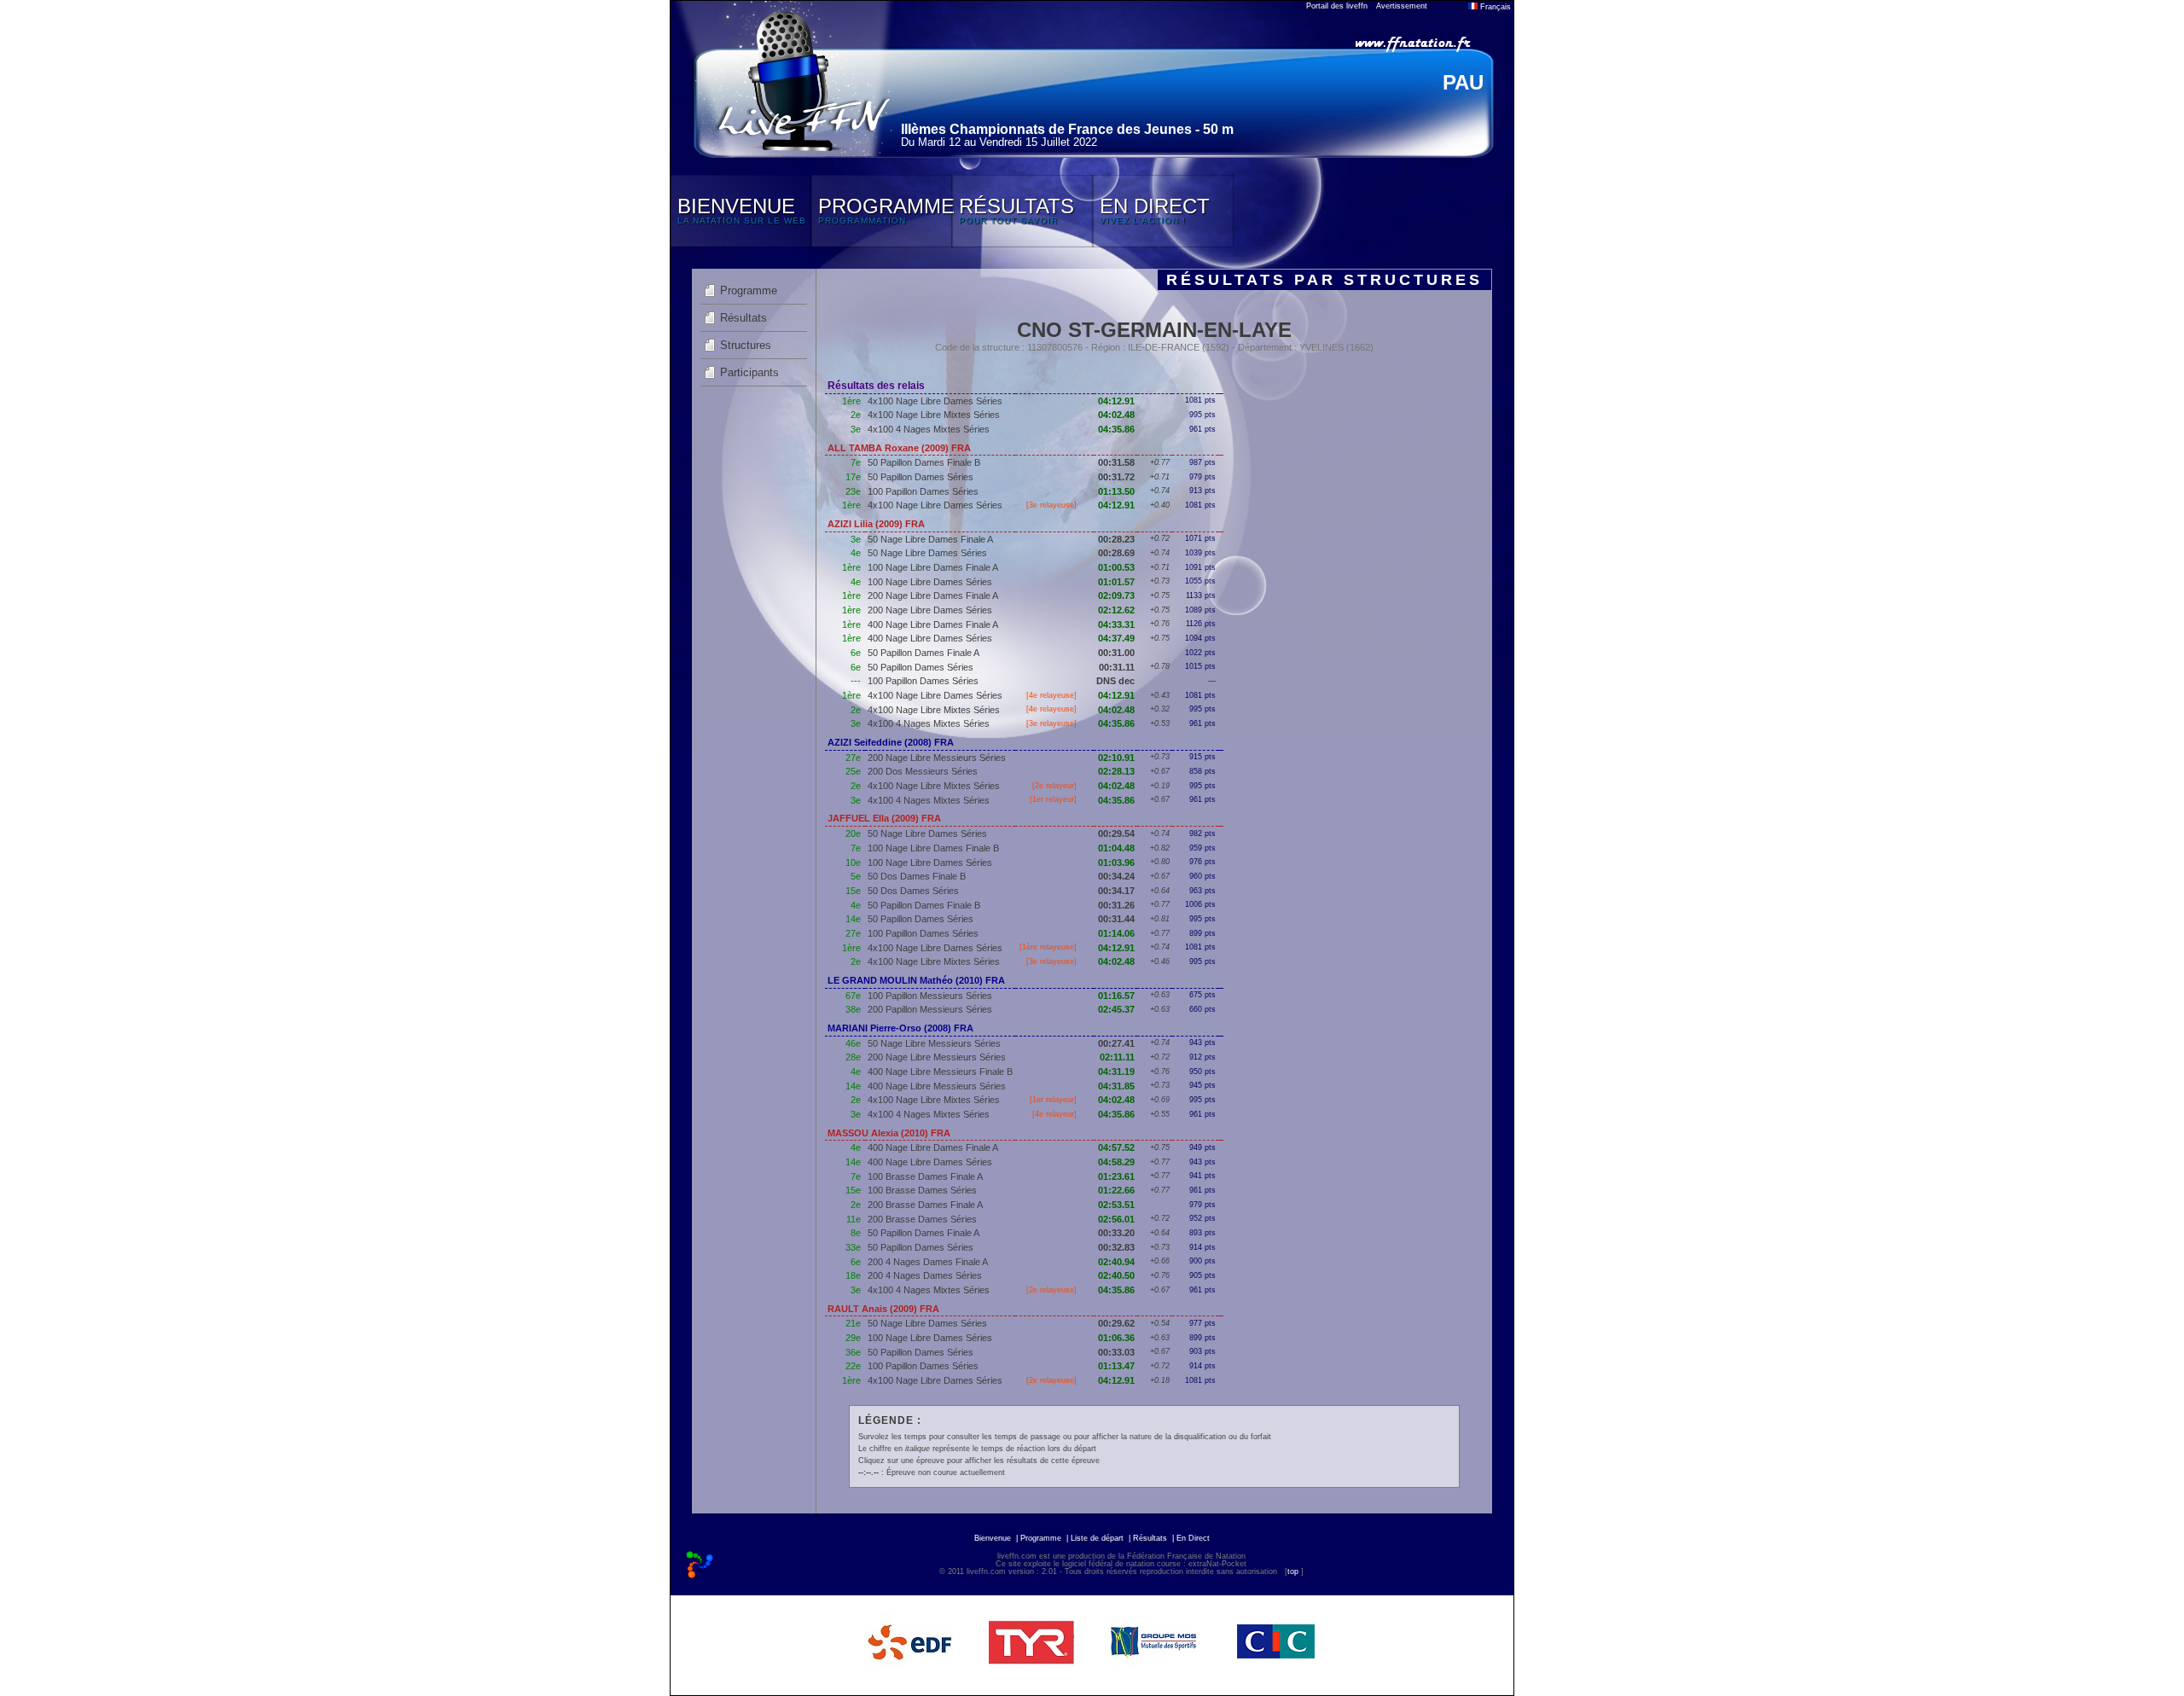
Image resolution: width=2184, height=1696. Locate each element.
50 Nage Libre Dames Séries (927, 553)
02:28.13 (1116, 771)
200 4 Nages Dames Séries (925, 1275)
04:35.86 (1116, 429)
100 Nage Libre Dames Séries (930, 582)
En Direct (1193, 1538)
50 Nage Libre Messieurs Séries (934, 1043)
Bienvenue (993, 1538)
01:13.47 (1116, 1366)
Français (1494, 7)
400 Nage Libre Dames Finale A (933, 624)
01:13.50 (1116, 491)
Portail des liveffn (1337, 6)
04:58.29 (1116, 1162)
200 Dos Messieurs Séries (923, 771)
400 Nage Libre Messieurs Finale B (940, 1072)
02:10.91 (1116, 758)
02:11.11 (1117, 1057)
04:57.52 (1116, 1147)
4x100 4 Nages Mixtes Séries (929, 429)
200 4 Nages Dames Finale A (928, 1262)
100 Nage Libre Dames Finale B (933, 848)
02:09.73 (1116, 595)
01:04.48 (1116, 848)
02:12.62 (1116, 610)
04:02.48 (1116, 415)
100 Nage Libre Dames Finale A (933, 567)
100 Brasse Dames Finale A (925, 1176)
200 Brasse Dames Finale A (925, 1205)
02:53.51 (1116, 1205)
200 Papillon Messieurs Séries (930, 1009)
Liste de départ (1097, 1538)
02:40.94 (1116, 1262)
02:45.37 (1116, 1009)
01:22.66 (1116, 1190)
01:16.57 (1116, 996)
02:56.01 (1116, 1219)
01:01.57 (1116, 582)
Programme (749, 290)
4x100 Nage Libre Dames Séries (935, 401)
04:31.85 (1116, 1086)
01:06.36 (1116, 1338)
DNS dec (1115, 681)
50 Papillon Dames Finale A (924, 653)
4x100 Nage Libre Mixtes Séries (934, 415)
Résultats (743, 318)
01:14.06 (1116, 933)
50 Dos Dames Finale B (917, 876)
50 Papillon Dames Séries (921, 477)
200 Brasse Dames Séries (922, 1219)
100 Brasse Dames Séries (922, 1190)
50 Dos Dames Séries (913, 891)
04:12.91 (1116, 401)
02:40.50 (1116, 1275)
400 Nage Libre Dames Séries (930, 638)
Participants (749, 372)
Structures (746, 345)
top (1293, 1571)
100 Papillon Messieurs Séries (930, 996)
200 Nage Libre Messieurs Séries (937, 758)
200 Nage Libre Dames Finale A (933, 595)
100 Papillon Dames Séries (923, 491)
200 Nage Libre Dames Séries (930, 610)
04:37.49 (1116, 638)
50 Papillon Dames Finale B (924, 462)
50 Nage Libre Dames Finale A (930, 539)
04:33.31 (1116, 624)
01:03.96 (1116, 863)
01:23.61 (1116, 1176)
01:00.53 (1116, 567)
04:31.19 (1116, 1072)
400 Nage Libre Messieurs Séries (937, 1086)
